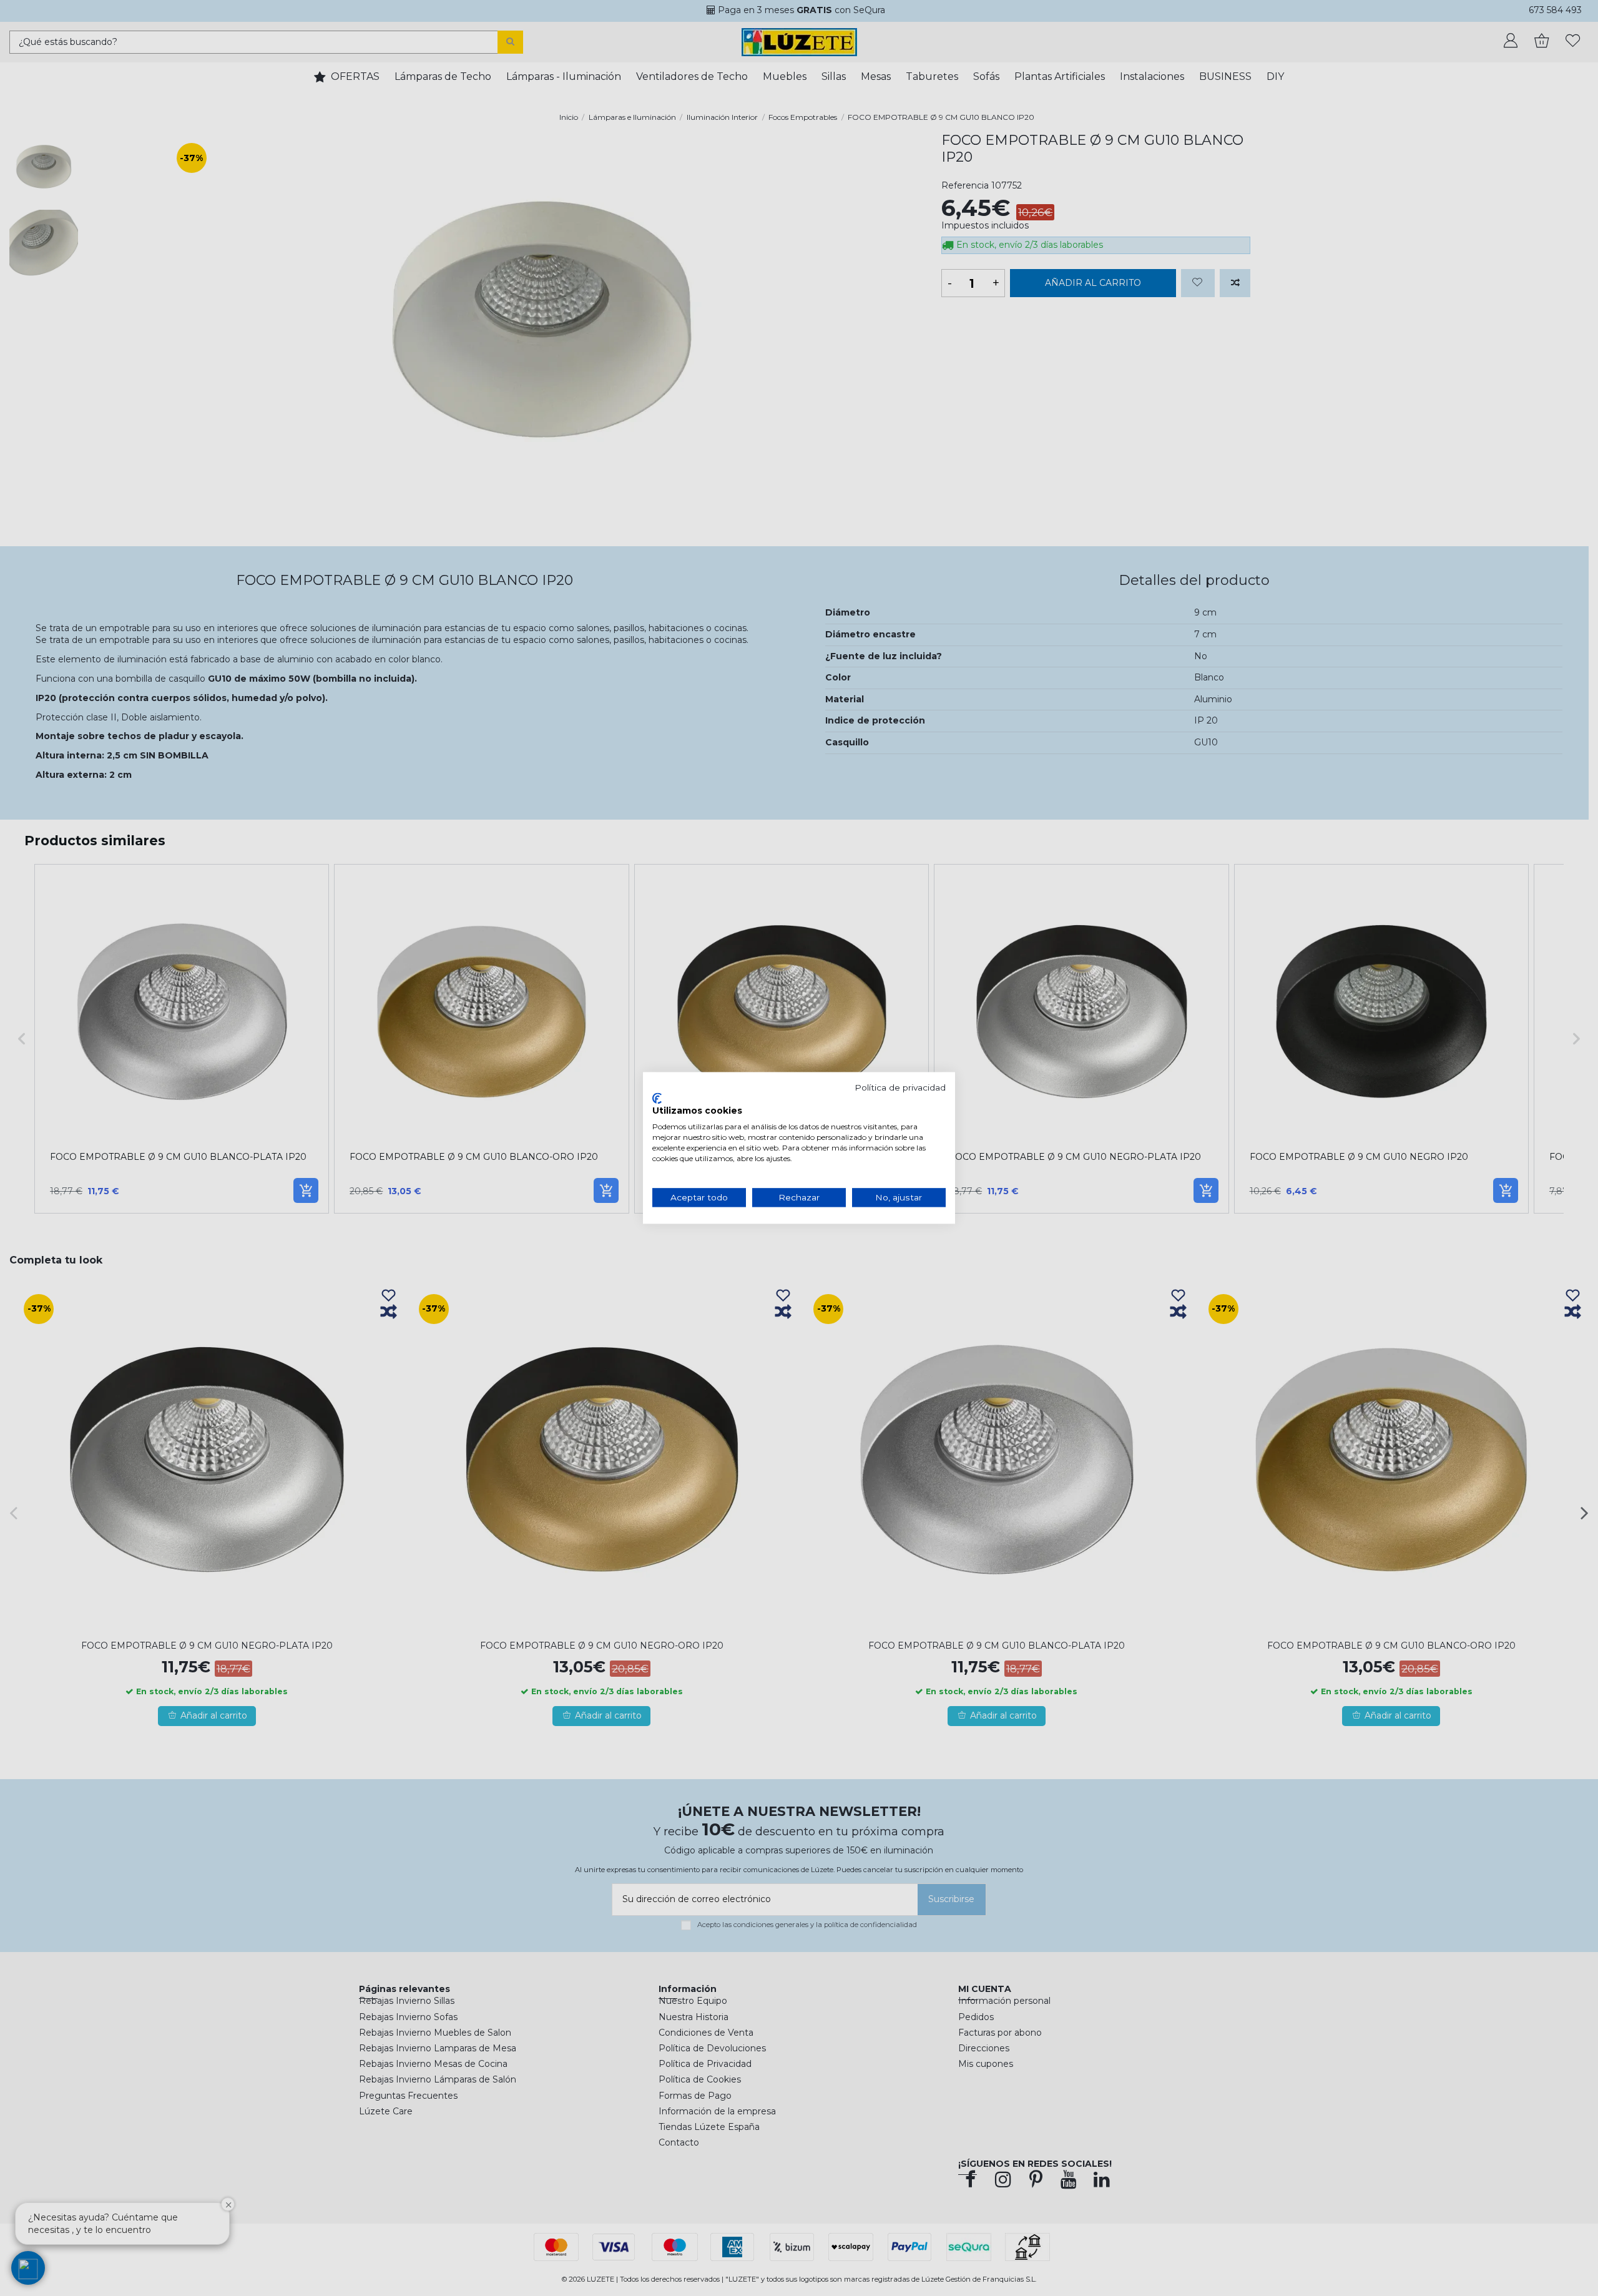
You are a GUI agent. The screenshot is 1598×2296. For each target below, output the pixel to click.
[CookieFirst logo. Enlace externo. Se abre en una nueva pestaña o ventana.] (657, 1098)
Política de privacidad (900, 1087)
